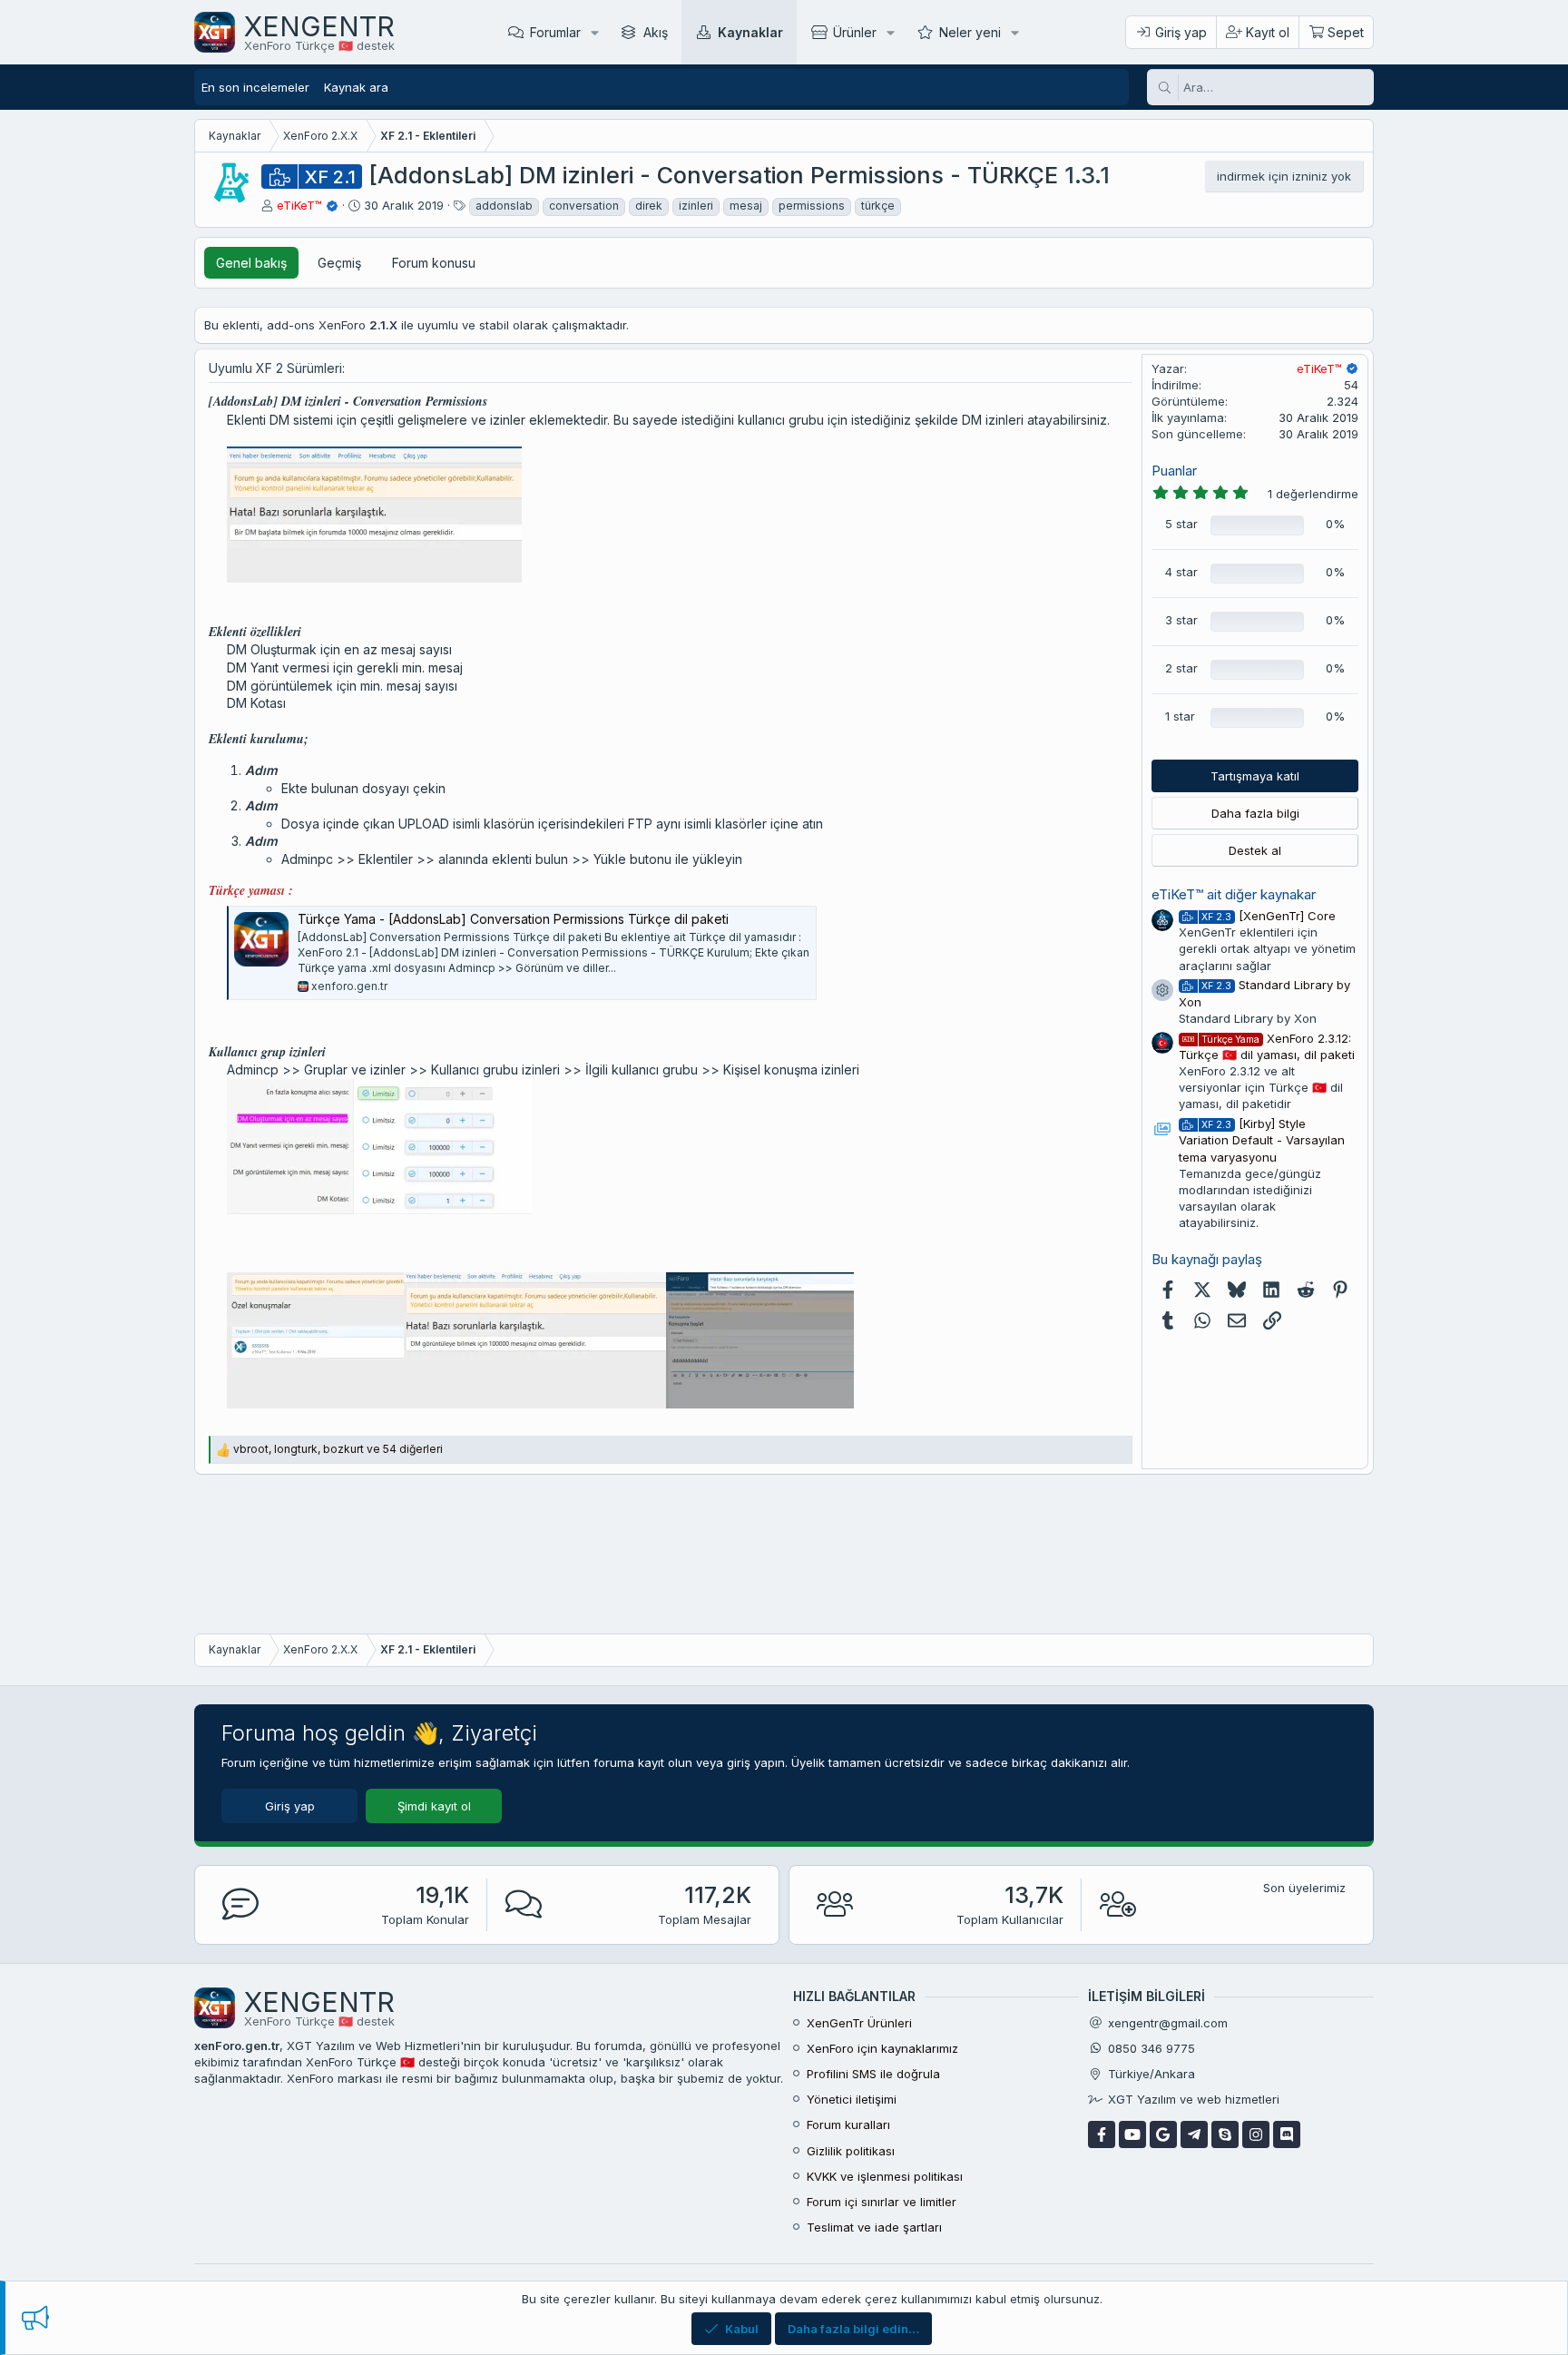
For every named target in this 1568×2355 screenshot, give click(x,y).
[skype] (1225, 2134)
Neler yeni (970, 32)
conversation (584, 206)
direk (649, 206)
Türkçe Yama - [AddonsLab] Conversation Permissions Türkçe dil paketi (513, 919)
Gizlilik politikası (851, 2151)
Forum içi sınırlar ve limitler (882, 2202)
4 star (1181, 572)
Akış (656, 32)
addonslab (504, 206)
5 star (1181, 524)
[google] (1163, 2134)
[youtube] (1132, 2134)
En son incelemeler (255, 87)
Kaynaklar (750, 32)
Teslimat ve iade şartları (874, 2227)
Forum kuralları (848, 2124)
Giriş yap (290, 1806)
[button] (595, 32)
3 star (1181, 620)
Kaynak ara (356, 87)
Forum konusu (434, 263)
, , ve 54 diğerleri (338, 1449)
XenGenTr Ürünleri (859, 2023)
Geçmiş (339, 263)
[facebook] (1102, 2134)
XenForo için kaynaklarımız (882, 2048)
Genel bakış (251, 263)
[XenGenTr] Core (1269, 916)
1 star (1180, 716)
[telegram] (1194, 2134)
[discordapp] (1287, 2134)
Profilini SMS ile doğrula (873, 2074)
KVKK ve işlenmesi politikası (885, 2176)
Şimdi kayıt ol (434, 1806)
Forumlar (555, 32)
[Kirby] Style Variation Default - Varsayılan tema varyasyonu (1262, 1140)
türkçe (878, 206)
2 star (1181, 668)
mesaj (746, 206)
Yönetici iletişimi (852, 2099)
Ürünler (855, 32)
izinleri (696, 206)
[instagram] (1256, 2134)
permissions (812, 206)
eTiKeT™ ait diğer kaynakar (1234, 894)
